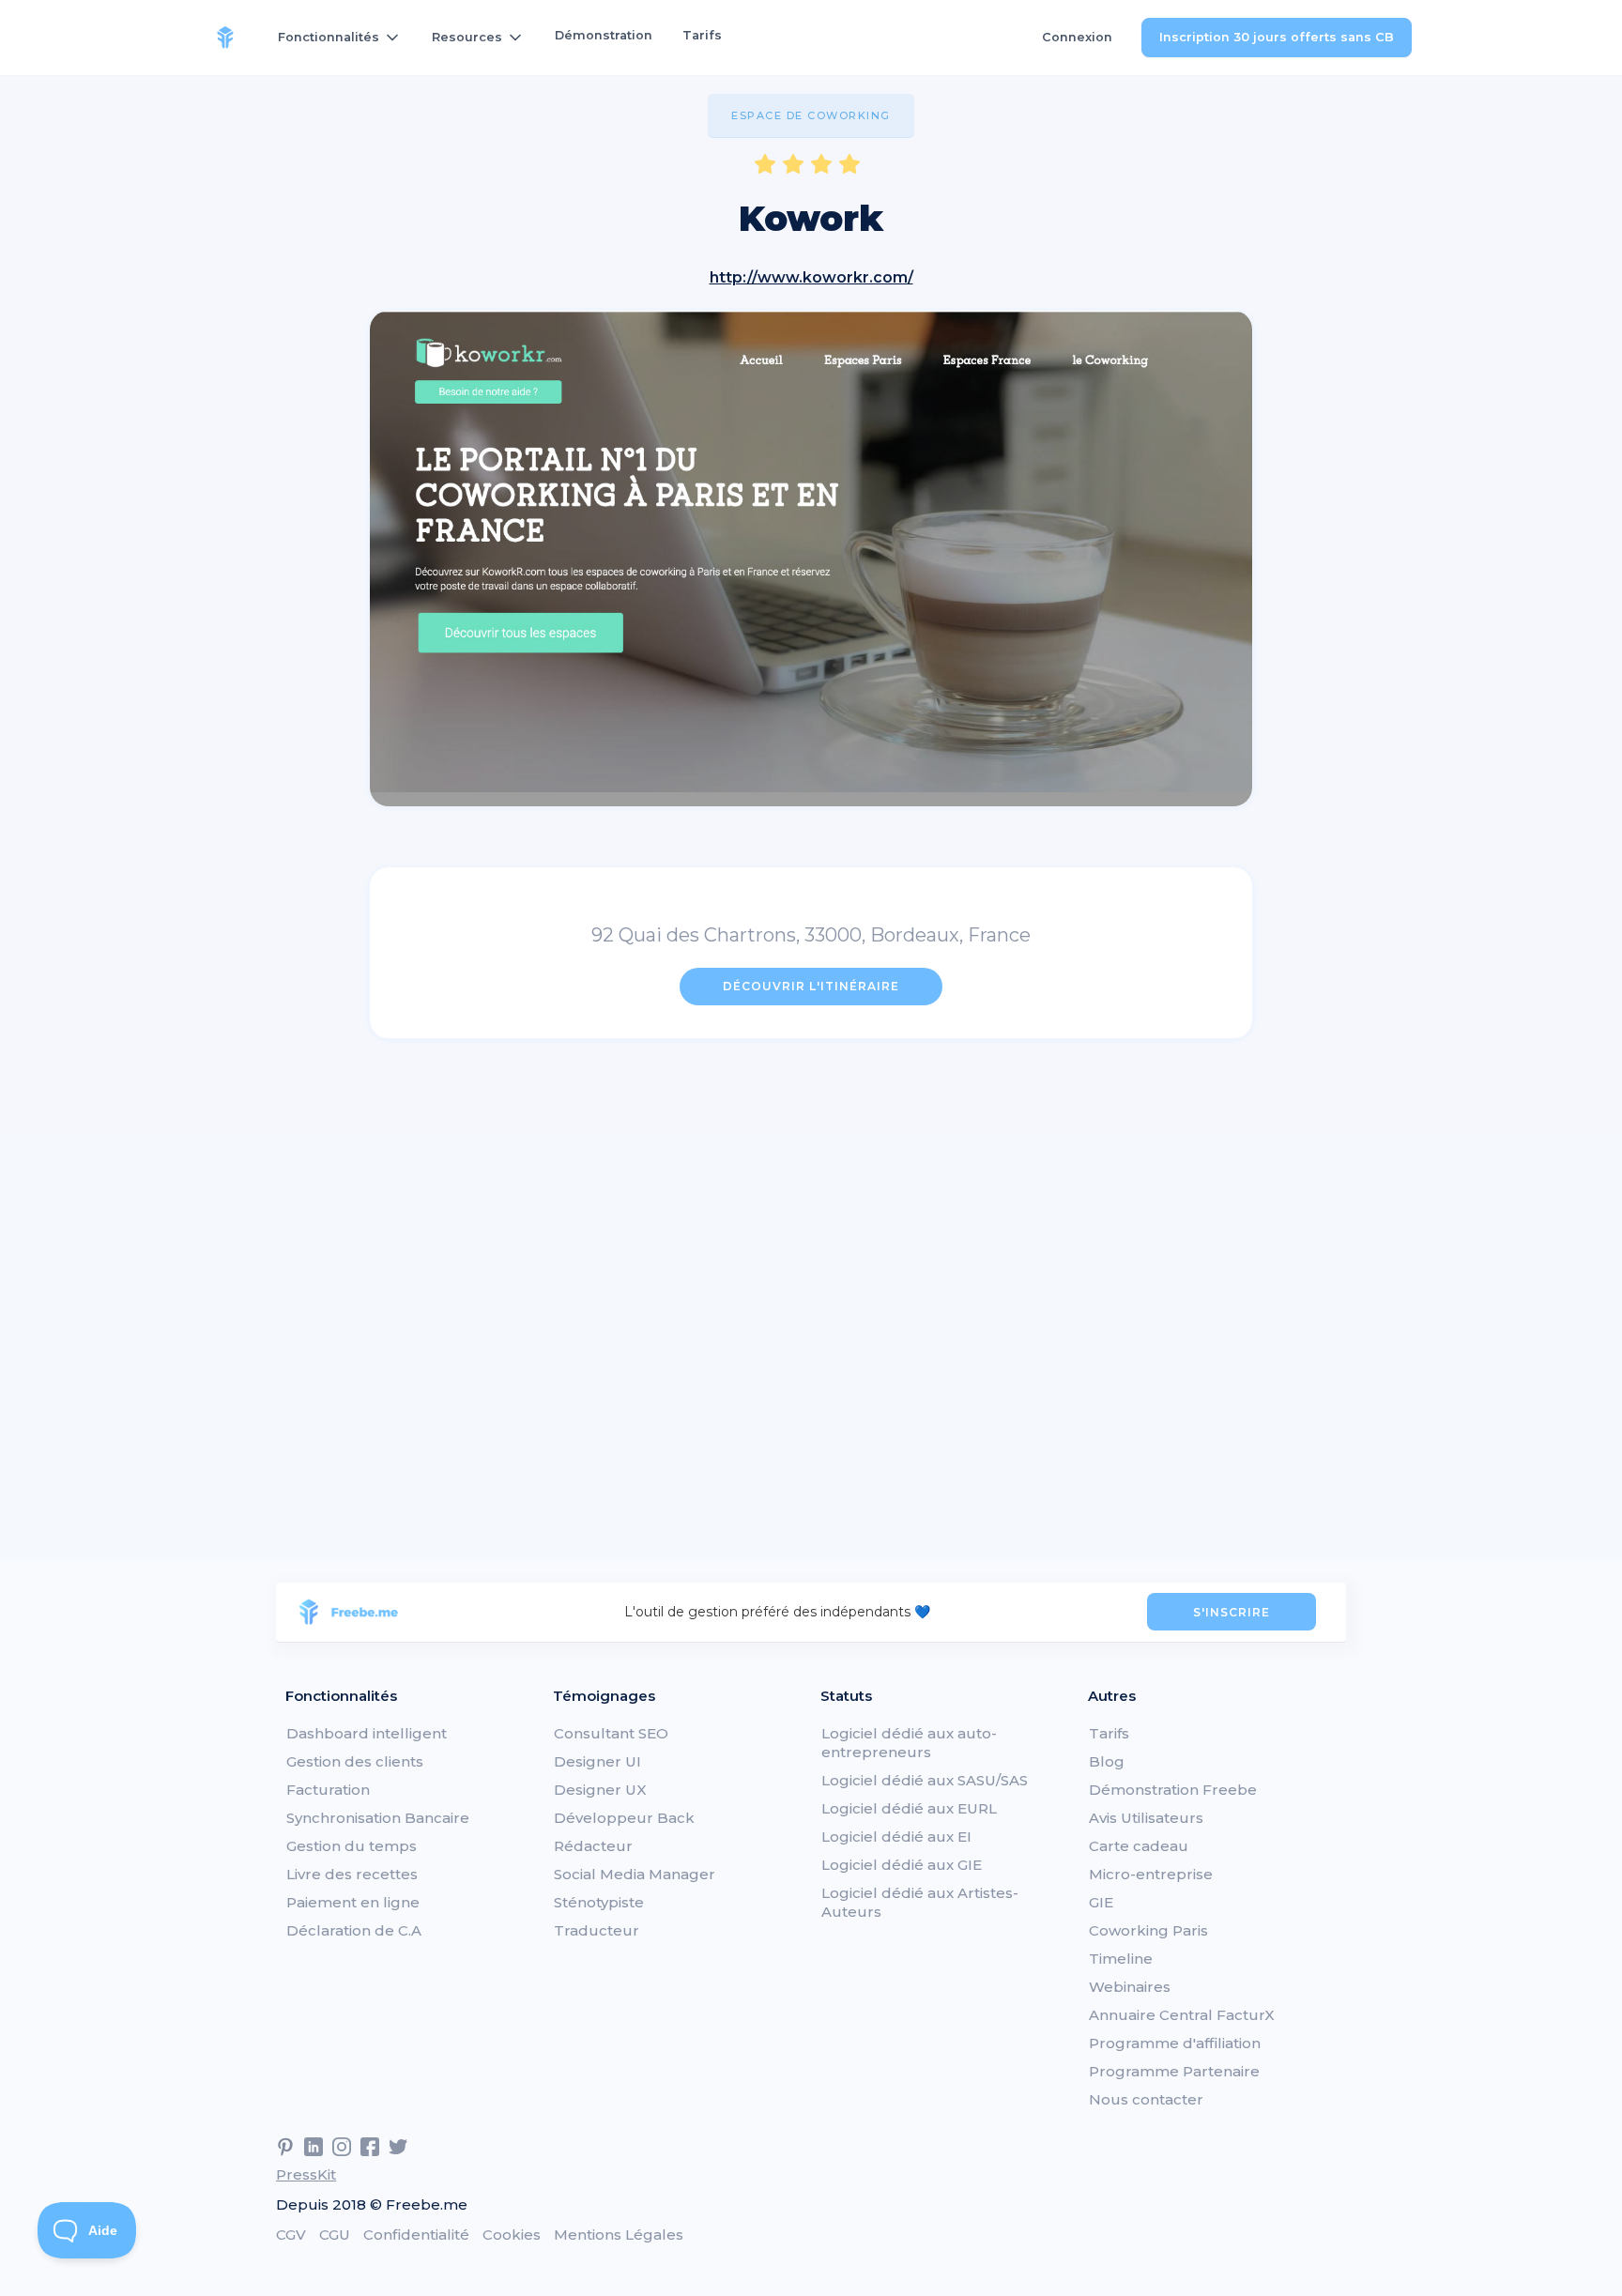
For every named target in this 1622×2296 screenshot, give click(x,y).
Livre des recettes (352, 1874)
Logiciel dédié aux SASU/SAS (925, 1780)
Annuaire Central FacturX (1182, 2015)
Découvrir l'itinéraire (811, 986)
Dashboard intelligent (367, 1733)
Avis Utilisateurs (1146, 1818)
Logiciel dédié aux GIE (902, 1865)
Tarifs (702, 35)
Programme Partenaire (1174, 2071)
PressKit (306, 2174)
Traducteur (597, 1930)
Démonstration (604, 35)
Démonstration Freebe (1173, 1790)
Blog (1107, 1761)
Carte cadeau (1139, 1846)
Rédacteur (593, 1846)
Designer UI (597, 1761)
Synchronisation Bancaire (378, 1818)
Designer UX (600, 1790)
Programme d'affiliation (1175, 2043)
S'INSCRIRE (1232, 1612)
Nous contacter (1146, 2099)
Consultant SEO (611, 1733)
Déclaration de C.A (354, 1930)
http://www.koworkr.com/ (811, 277)
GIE (1101, 1902)
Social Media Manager (635, 1874)
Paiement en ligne (353, 1902)
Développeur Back (624, 1818)
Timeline (1121, 1959)
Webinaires (1130, 1987)
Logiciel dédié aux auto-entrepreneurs (909, 1743)
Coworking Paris (1148, 1930)
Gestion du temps (352, 1846)
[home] (225, 38)
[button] (340, 38)
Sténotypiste (599, 1902)
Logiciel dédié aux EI (896, 1837)
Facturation (328, 1790)
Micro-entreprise (1151, 1874)
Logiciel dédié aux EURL (909, 1808)
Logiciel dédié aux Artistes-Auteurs (920, 1902)
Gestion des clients (355, 1761)
